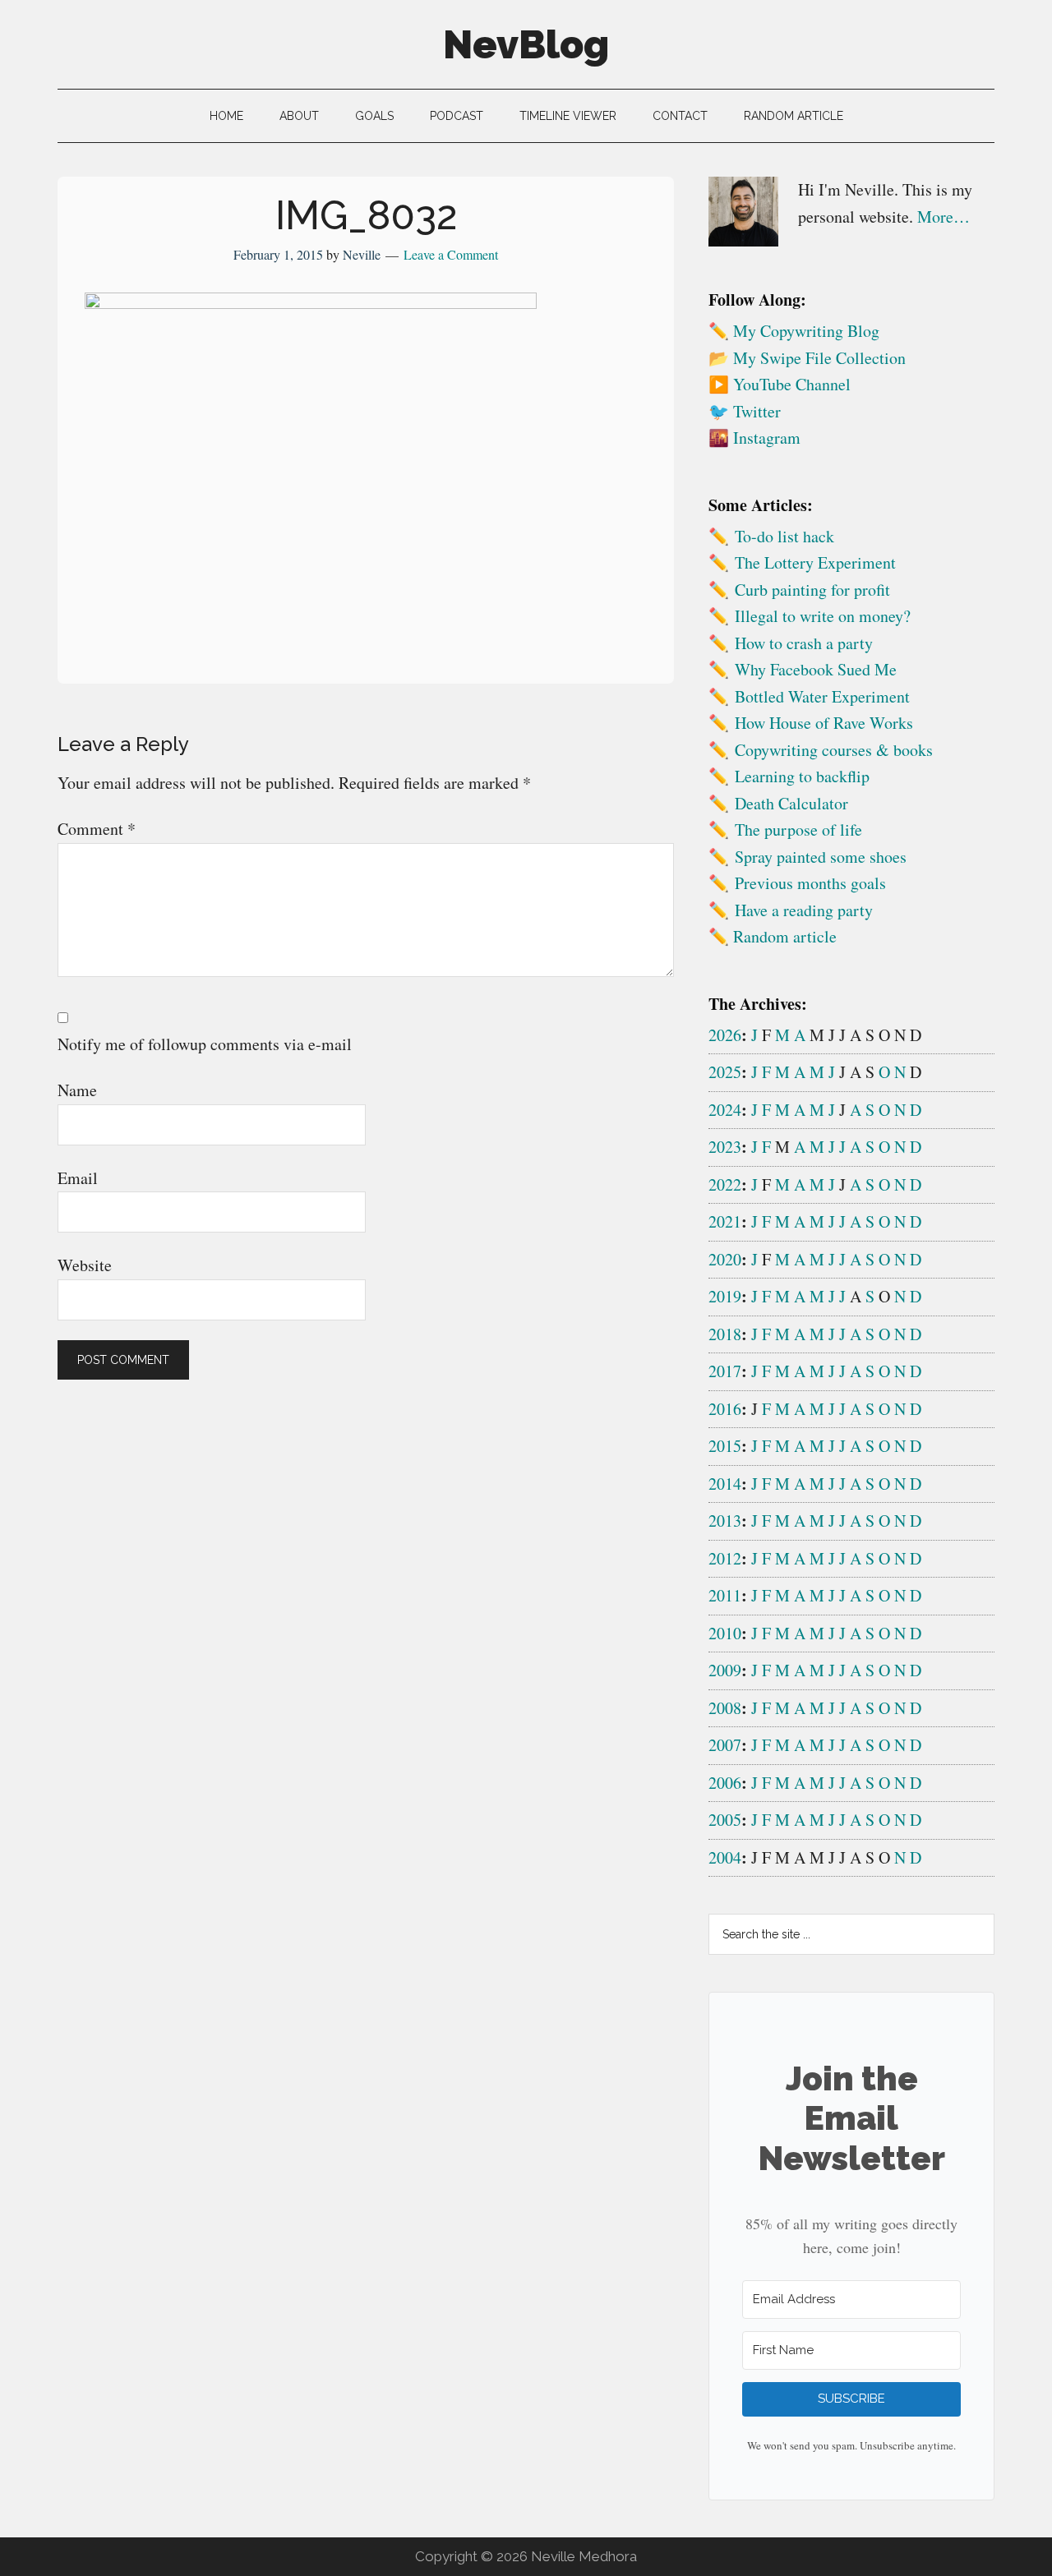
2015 (725, 1446)
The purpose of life (798, 829)
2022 (725, 1184)
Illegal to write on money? (823, 616)
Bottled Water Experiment (822, 696)
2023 (725, 1147)
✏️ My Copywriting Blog (794, 331)
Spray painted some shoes (821, 857)
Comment (97, 829)
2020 (725, 1259)
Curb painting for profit (812, 590)
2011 (725, 1595)
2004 (725, 1857)
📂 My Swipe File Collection (807, 358)
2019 (725, 1296)
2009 (725, 1670)
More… (944, 217)
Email (78, 1178)
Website (85, 1265)
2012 (725, 1558)
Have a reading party (804, 910)
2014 (725, 1484)
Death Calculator (791, 803)
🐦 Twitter (745, 411)
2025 (725, 1072)
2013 (725, 1521)
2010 (725, 1633)
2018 (725, 1334)
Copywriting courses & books (834, 750)
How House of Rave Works (824, 723)
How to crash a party (804, 643)
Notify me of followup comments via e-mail (205, 1044)
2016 (725, 1409)
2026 (725, 1035)
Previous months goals (810, 883)
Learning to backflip (802, 776)
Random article (785, 936)
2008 (725, 1708)
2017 (725, 1371)
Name (77, 1090)
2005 (725, 1820)
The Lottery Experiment (815, 562)
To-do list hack (784, 536)
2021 (725, 1221)
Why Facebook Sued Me (816, 669)
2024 (725, 1110)
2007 (725, 1745)
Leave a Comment (451, 254)
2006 (725, 1783)
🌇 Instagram (754, 438)
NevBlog (526, 44)
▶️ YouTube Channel (780, 384)
